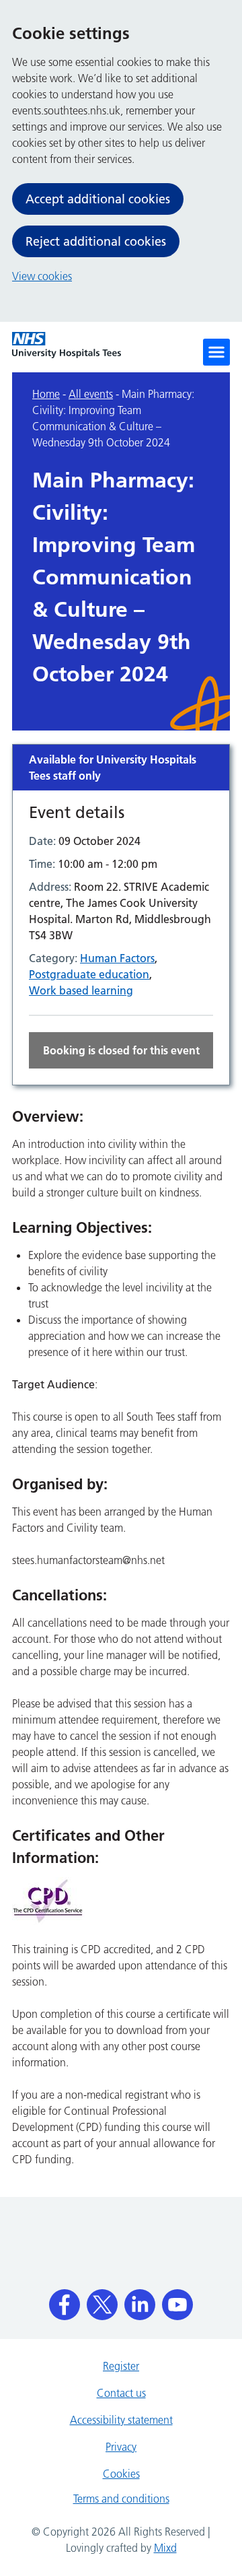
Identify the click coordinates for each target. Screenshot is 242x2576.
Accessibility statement (121, 2420)
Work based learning (81, 990)
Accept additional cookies (98, 199)
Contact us (121, 2393)
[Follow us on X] (102, 2300)
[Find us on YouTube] (177, 2300)
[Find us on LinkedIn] (140, 2300)
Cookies (121, 2474)
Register (121, 2366)
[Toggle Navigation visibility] (216, 352)
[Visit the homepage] (67, 345)
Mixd (165, 2548)
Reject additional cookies (96, 241)
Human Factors (117, 958)
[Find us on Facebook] (65, 2300)
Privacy (121, 2447)
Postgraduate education (89, 974)
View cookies (42, 276)
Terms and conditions (121, 2499)
